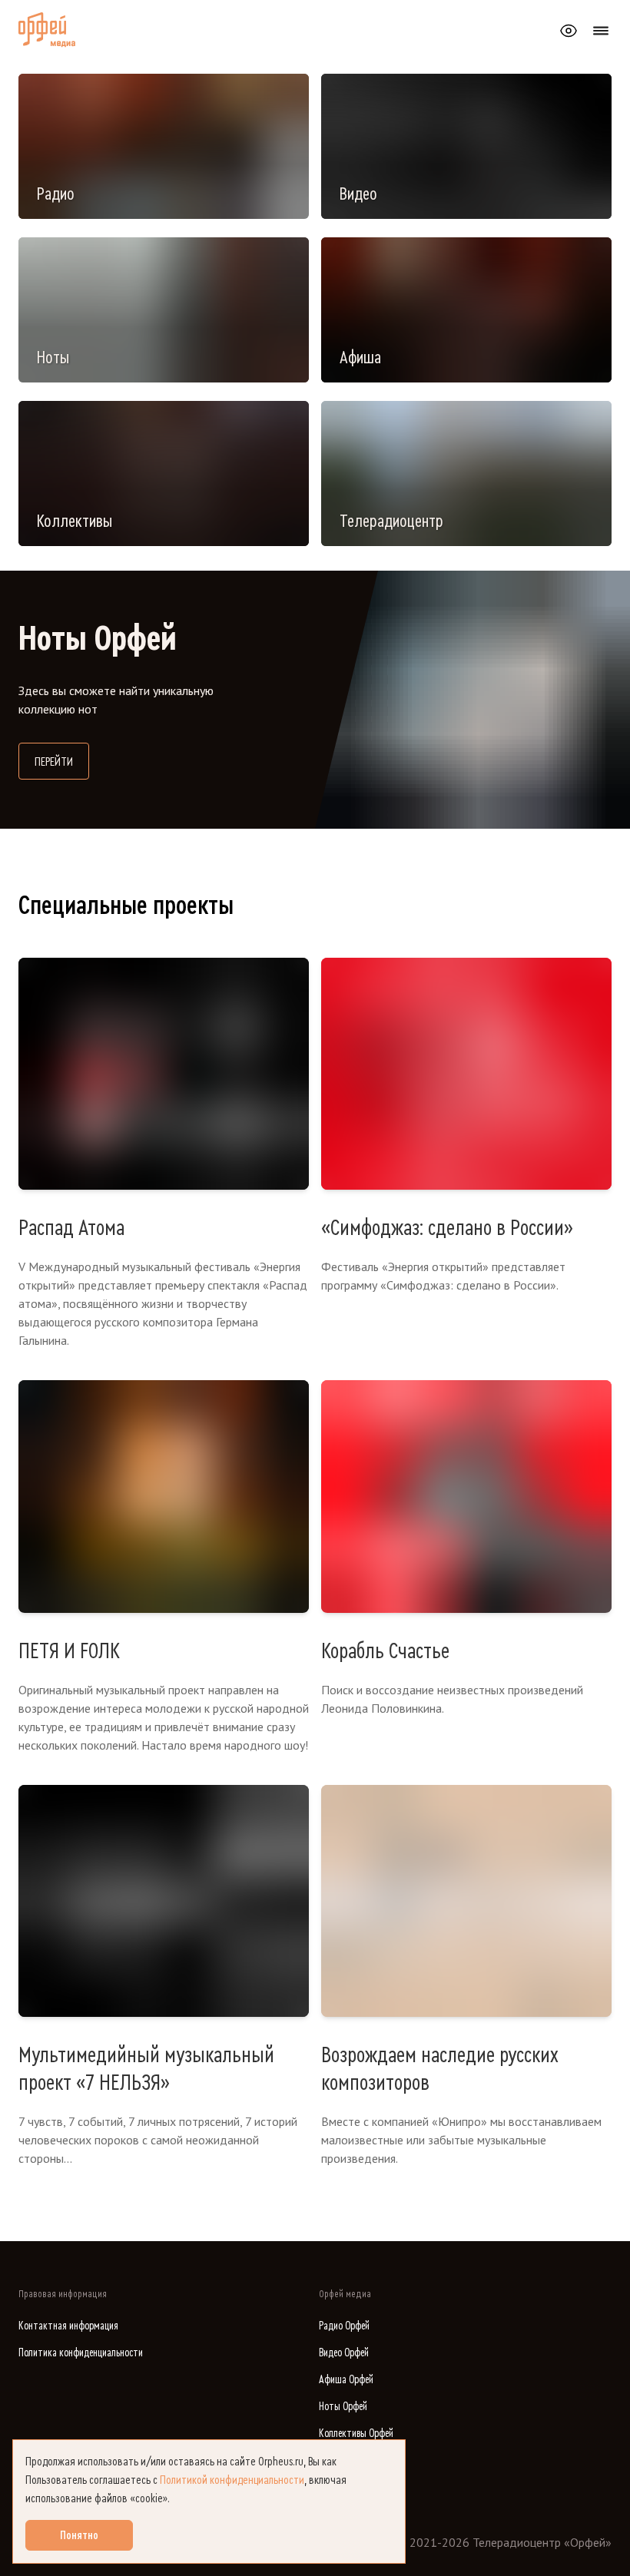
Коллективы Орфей (356, 2434)
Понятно (79, 2535)
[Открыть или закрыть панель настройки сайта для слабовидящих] (569, 31)
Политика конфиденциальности (81, 2353)
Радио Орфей (344, 2326)
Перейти (62, 762)
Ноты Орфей (343, 2407)
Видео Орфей (344, 2353)
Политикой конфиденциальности (232, 2480)
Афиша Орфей (346, 2380)
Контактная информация (68, 2326)
